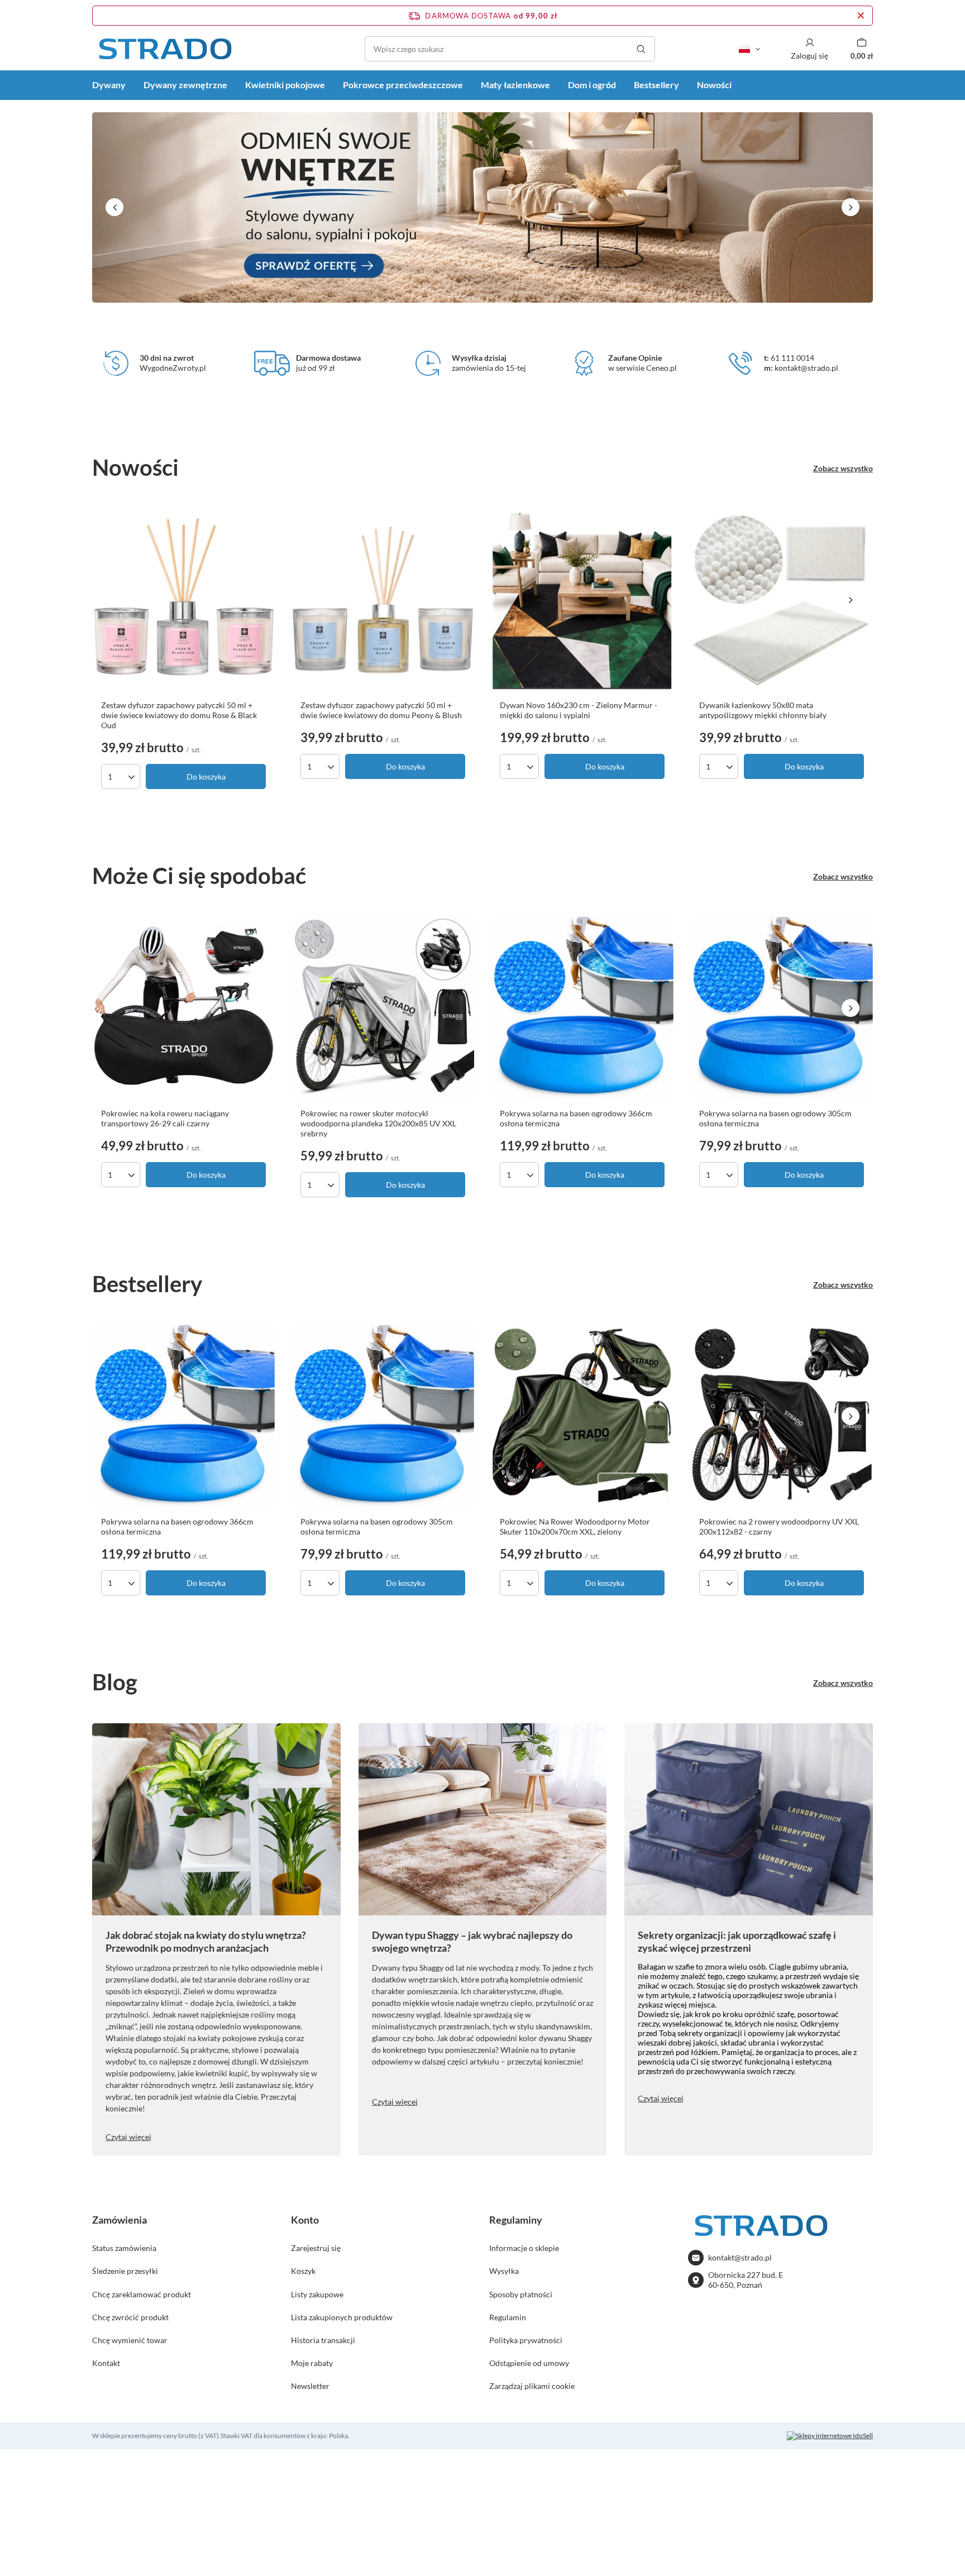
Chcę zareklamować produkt (142, 2294)
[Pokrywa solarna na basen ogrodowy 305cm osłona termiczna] (782, 1008)
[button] (114, 207)
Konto (305, 2220)
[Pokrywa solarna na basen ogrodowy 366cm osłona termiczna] (582, 1008)
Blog (115, 1682)
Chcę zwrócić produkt (130, 2317)
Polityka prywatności (526, 2340)
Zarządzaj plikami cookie (532, 2386)
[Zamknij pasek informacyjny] (861, 16)
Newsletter (310, 2386)
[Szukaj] (641, 49)
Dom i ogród (592, 85)
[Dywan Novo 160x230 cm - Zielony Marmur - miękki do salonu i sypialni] (582, 600)
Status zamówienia (124, 2248)
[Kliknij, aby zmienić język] (749, 49)
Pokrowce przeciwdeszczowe (403, 85)
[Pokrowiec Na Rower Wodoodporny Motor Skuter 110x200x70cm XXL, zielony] (582, 1416)
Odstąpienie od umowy (529, 2363)
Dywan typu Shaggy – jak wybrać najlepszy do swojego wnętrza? (472, 1941)
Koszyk (303, 2271)
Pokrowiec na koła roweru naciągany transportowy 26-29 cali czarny (165, 1118)
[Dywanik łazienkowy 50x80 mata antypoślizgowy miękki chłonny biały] (782, 600)
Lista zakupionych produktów (342, 2317)
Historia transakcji (323, 2340)
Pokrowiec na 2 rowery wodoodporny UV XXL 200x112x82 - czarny (779, 1526)
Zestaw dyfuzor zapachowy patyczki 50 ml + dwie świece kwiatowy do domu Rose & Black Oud (179, 715)
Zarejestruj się (316, 2248)
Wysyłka (504, 2271)
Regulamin (508, 2317)
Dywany (109, 85)
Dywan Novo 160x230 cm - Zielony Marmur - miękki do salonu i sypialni (579, 710)
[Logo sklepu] (165, 49)
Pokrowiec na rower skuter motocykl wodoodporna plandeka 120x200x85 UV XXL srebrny (378, 1123)
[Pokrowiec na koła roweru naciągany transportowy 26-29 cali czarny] (183, 1008)
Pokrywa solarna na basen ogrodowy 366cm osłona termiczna (576, 1118)
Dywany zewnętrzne (185, 85)
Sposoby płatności (521, 2294)
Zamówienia (120, 2220)
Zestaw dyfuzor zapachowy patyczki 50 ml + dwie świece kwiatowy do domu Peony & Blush (381, 710)
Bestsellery (656, 85)
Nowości (714, 85)
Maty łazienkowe (515, 85)
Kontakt (106, 2363)
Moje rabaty (312, 2363)
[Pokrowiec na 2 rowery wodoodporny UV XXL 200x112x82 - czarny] (782, 1416)
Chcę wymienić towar (130, 2340)
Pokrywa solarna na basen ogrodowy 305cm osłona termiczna (775, 1118)
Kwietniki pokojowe (285, 85)
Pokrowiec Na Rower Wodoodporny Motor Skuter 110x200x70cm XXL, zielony (575, 1526)
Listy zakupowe (317, 2294)
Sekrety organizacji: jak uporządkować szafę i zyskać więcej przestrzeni (737, 1941)
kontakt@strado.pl (740, 2257)
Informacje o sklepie (524, 2248)
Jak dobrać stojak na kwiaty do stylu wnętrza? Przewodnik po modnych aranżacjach (206, 1941)
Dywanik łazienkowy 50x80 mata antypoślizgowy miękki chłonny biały (763, 710)
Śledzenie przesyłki (125, 2271)
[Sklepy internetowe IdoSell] (830, 2436)
